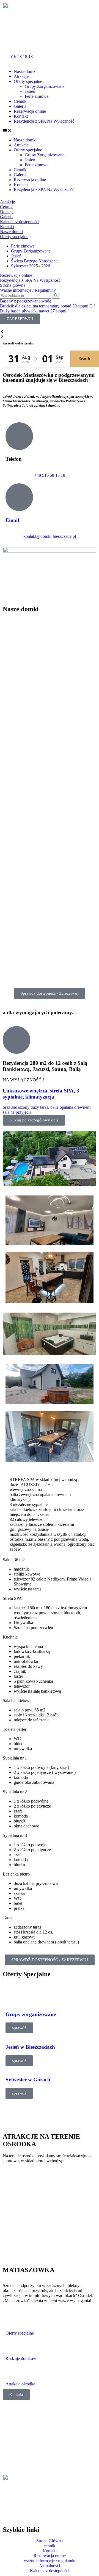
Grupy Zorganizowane (45, 86)
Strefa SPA (12, 1598)
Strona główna (13, 285)
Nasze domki (25, 71)
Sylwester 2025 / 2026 (31, 266)
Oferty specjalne (28, 81)
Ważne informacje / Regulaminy (28, 290)
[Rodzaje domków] (12, 2348)
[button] (50, 131)
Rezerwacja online (30, 111)
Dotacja (7, 212)
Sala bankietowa (17, 1701)
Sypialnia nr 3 (15, 1835)
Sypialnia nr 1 (15, 1758)
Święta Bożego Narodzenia (35, 261)
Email (12, 520)
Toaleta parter (15, 1729)
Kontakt (21, 116)
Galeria (20, 106)
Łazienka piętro (16, 1874)
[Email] (19, 497)
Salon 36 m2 (14, 1560)
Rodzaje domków (21, 2358)
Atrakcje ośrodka (20, 2384)
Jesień (30, 91)
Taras (7, 1918)
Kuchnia (10, 1637)
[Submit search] (56, 296)
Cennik (20, 101)
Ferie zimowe (37, 96)
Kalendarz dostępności (20, 222)
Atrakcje (21, 76)
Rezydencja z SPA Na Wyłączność (44, 121)
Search (85, 359)
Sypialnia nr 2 (15, 1792)
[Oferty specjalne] (12, 2323)
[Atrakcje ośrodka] (12, 2374)
